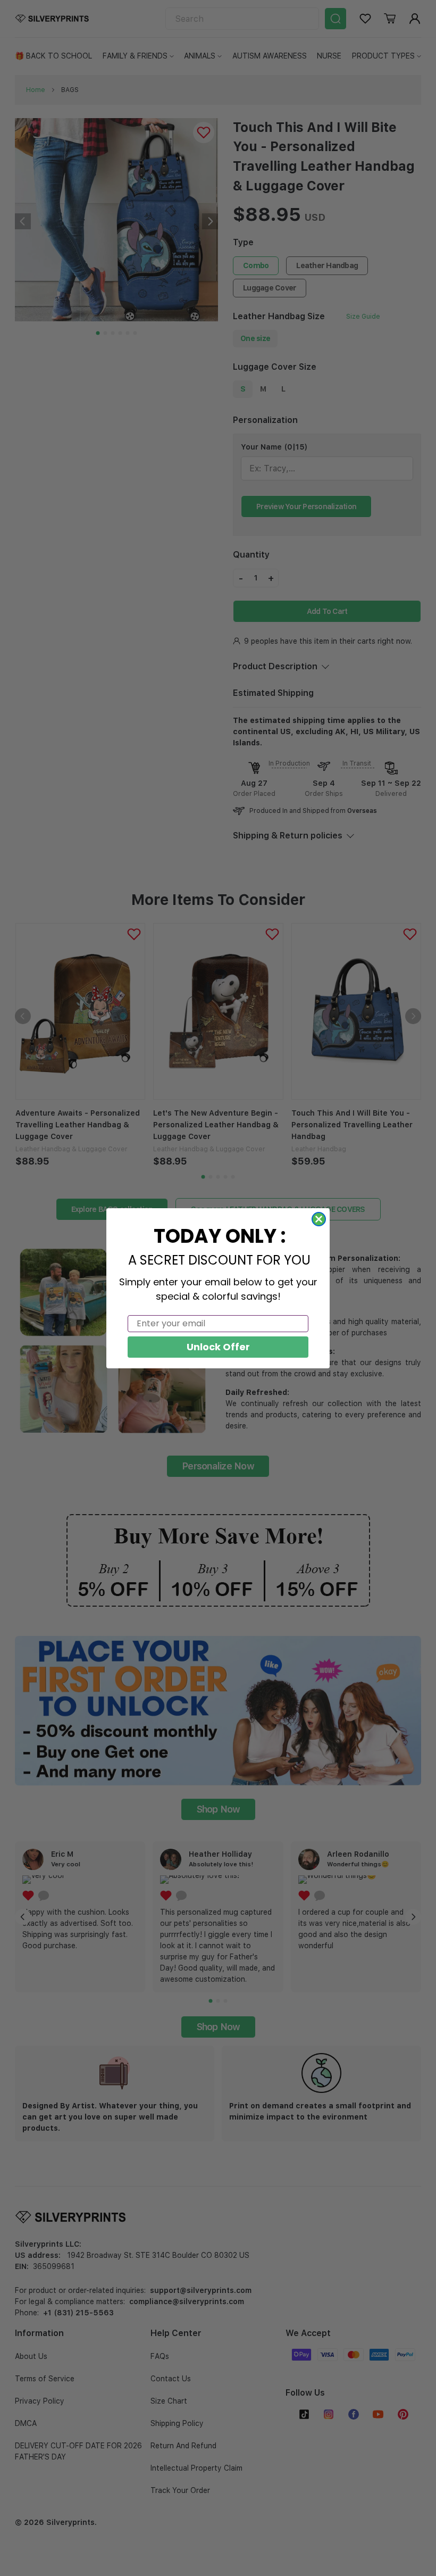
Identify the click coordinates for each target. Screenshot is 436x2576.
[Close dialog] (319, 1219)
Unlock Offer (218, 1347)
